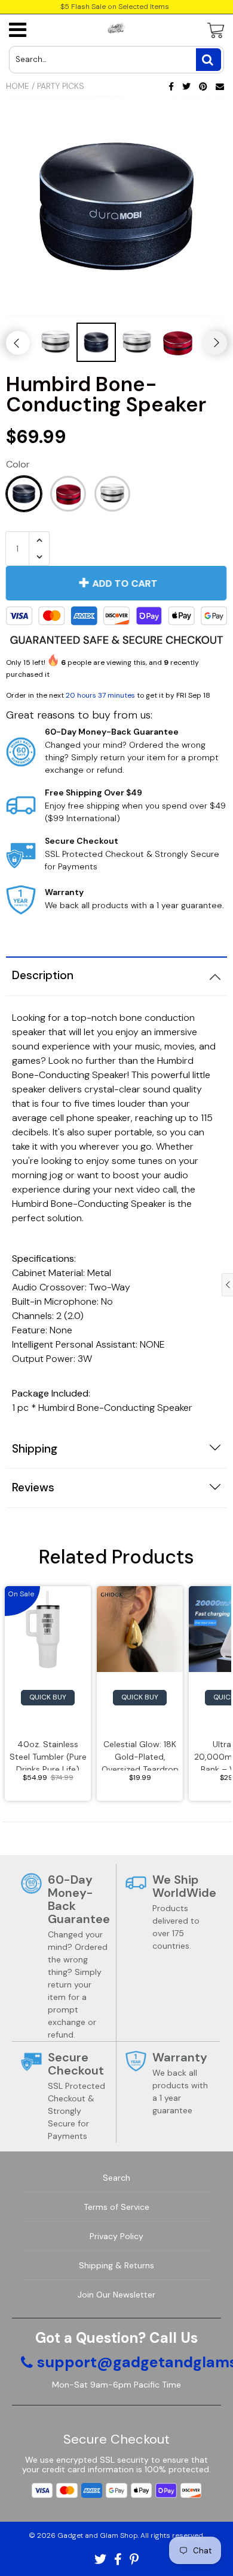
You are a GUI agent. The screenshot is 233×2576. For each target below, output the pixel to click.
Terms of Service (116, 2207)
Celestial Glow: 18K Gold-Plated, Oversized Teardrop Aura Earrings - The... (140, 1755)
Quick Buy (48, 1697)
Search (116, 2178)
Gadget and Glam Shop (97, 2535)
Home (18, 86)
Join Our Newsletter (116, 2295)
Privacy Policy (116, 2236)
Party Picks (61, 86)
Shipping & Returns (116, 2265)
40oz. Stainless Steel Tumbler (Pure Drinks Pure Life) (48, 1755)
